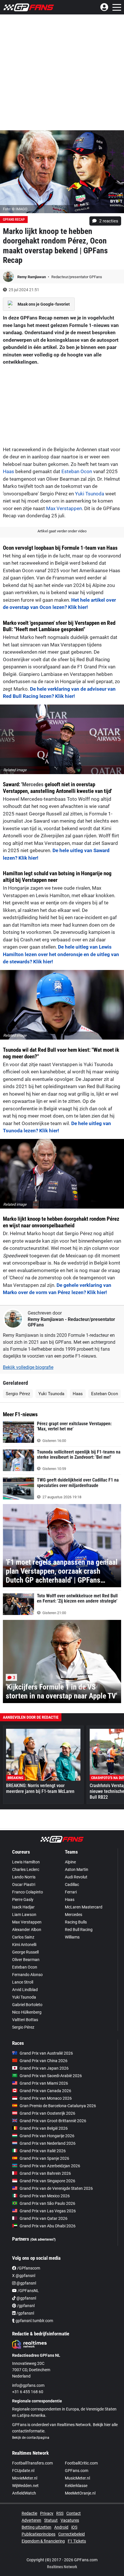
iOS (74, 2527)
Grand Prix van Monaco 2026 (46, 2098)
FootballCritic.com (81, 2463)
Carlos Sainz (23, 1937)
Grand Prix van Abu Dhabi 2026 (48, 2226)
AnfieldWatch (24, 2493)
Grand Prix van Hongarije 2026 (47, 2136)
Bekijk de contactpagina (31, 2438)
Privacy (47, 2513)
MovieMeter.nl (25, 2478)
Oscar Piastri (24, 1884)
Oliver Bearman (26, 1960)
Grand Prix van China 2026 (44, 2061)
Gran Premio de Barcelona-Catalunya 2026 (58, 2106)
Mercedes (33, 784)
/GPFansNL (28, 2291)
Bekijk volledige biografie (28, 1367)
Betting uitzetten (36, 2527)
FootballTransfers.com (32, 2463)
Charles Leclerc (26, 1869)
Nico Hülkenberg (27, 2012)
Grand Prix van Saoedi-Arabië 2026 (51, 2076)
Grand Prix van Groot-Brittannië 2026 (53, 2121)
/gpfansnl (25, 2306)
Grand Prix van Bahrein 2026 (45, 2173)
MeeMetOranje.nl (80, 2493)
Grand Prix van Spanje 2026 (44, 2158)
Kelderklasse (76, 2486)
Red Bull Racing (79, 1930)
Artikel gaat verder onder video (62, 531)
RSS (60, 2513)
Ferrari (71, 1892)
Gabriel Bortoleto (27, 2005)
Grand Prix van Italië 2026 (43, 2151)
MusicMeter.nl (77, 2478)
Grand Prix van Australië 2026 (46, 2053)
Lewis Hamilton (26, 1862)
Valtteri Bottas (25, 2020)
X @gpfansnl (24, 2276)
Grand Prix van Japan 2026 (44, 2068)
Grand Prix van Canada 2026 (45, 2091)
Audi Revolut (76, 1877)
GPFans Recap (14, 220)
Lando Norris (24, 1877)
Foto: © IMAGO (15, 209)
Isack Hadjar (23, 1907)
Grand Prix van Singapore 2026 (47, 2181)
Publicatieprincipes (38, 2534)
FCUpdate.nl (23, 2471)
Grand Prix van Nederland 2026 (48, 2143)
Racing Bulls (76, 1922)
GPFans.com (77, 2471)
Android (61, 2527)
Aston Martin (77, 1869)
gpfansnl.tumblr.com (34, 2321)
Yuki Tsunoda (90, 494)
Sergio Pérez (18, 1394)
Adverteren (31, 2520)
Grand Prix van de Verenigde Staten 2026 (56, 2188)
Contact (74, 2513)
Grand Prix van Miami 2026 (44, 2083)
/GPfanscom (28, 2268)
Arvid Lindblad (25, 1990)
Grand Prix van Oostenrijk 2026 (47, 2113)
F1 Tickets (77, 2541)
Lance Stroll (23, 1982)
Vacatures (70, 2520)
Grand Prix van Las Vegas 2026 (48, 2211)
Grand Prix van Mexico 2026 (45, 2196)
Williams (72, 1937)
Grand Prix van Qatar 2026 (44, 2218)
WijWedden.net (25, 2486)
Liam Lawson (24, 1915)
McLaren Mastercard (84, 1907)
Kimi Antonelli (24, 1945)
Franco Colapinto (28, 1892)
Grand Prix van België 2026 (44, 2128)
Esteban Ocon (77, 471)
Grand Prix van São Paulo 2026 (47, 2203)
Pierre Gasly (23, 1900)
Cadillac (72, 1884)
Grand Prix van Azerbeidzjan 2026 (50, 2166)
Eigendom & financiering (43, 2541)
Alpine (70, 1862)
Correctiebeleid (72, 2534)
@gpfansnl (26, 2283)
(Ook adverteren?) (43, 2239)
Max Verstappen (64, 508)
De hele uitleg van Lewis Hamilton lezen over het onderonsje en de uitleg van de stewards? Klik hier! (61, 954)
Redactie (29, 2513)
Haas (9, 471)
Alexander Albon (27, 1930)
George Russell (25, 1952)
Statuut (51, 2520)
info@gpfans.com (28, 2385)
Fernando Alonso (27, 1975)
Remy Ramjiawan (32, 277)
